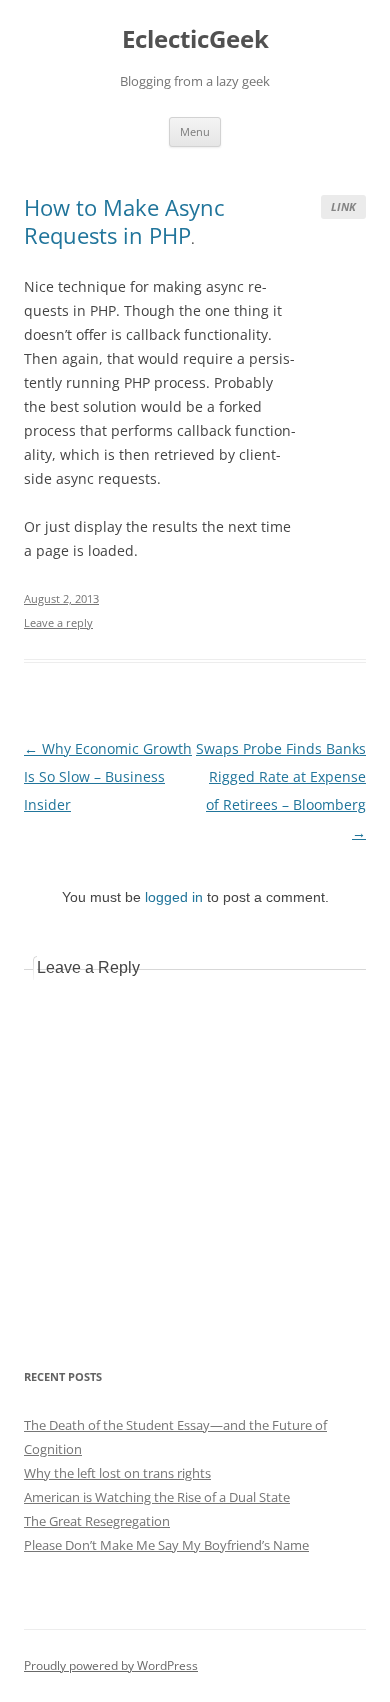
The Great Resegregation (97, 1521)
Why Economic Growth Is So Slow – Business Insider (108, 776)
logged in (174, 897)
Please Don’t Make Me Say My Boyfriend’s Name (166, 1545)
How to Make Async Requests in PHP (124, 221)
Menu (195, 131)
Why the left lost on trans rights (117, 1473)
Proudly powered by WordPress (111, 1665)
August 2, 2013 (61, 598)
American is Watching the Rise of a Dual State (157, 1497)
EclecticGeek (195, 39)
